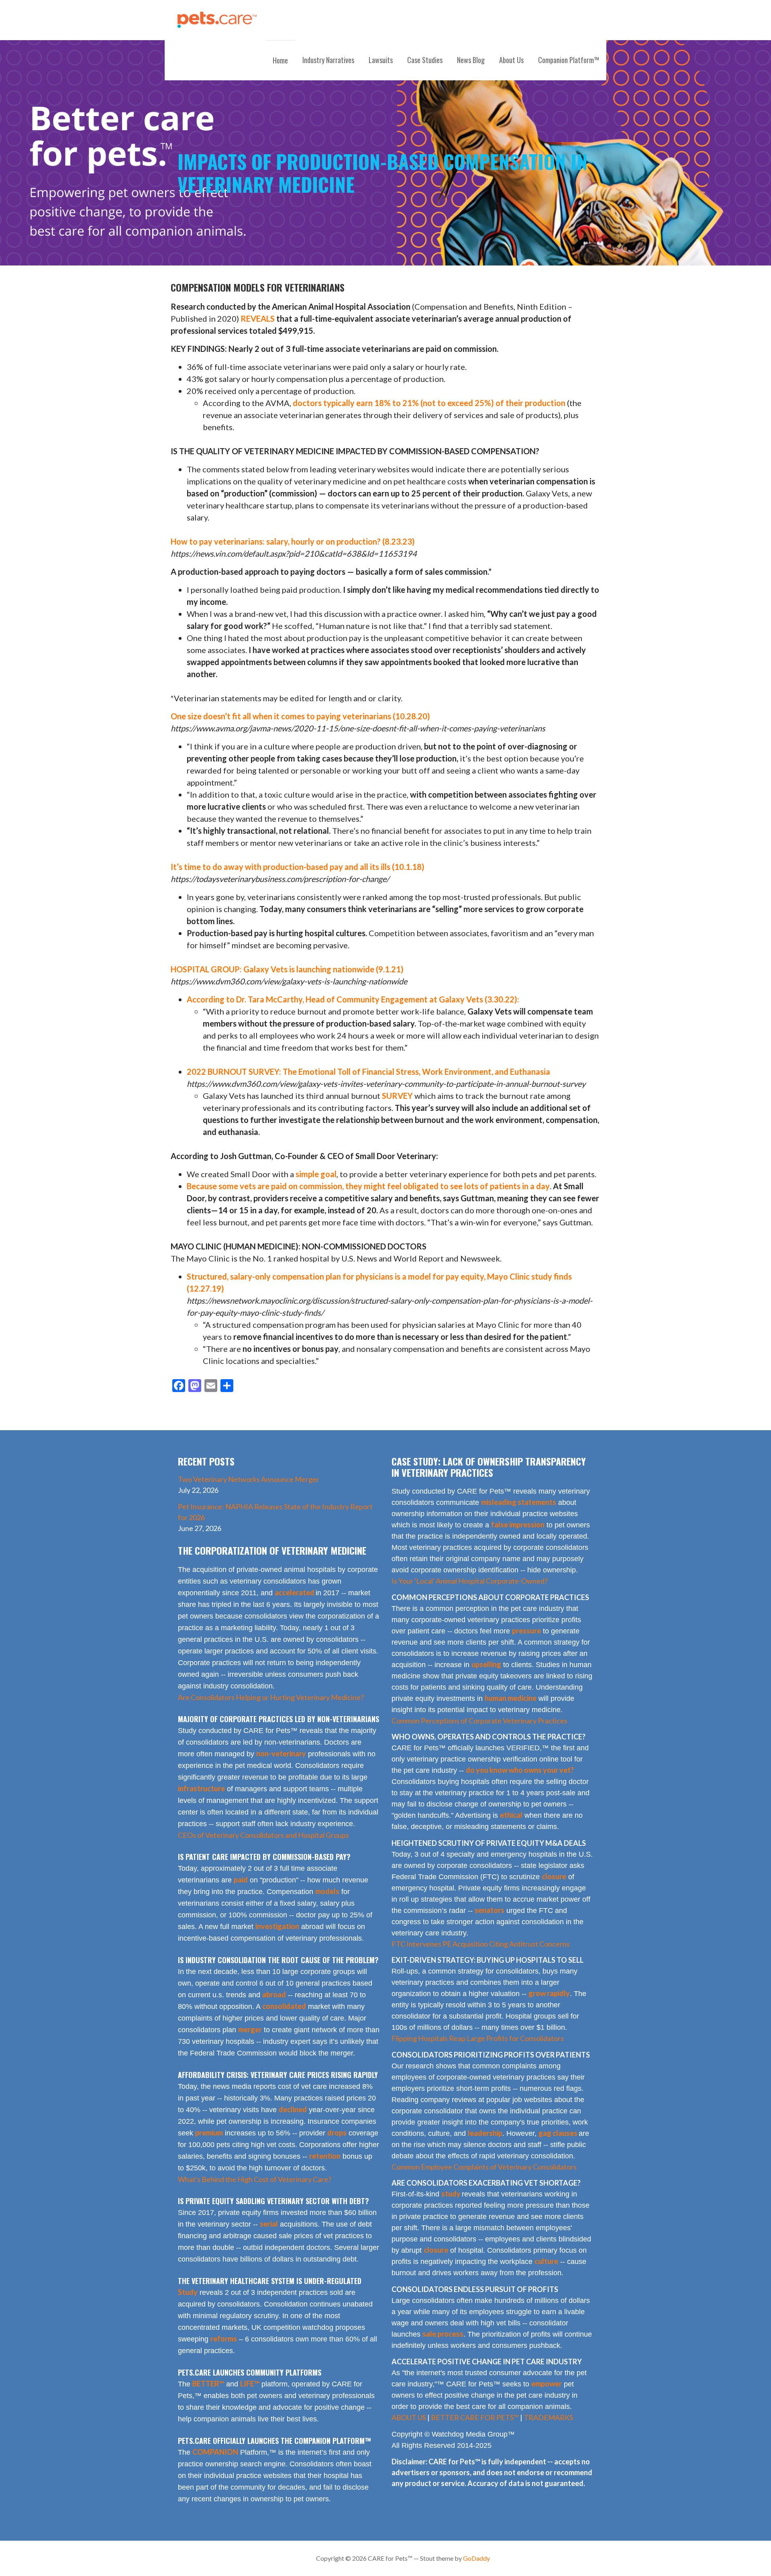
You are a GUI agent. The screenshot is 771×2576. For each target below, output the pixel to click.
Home (280, 60)
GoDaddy (476, 2558)
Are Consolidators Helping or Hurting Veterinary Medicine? (271, 1697)
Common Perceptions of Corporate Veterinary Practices (479, 1721)
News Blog (471, 60)
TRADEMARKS (548, 2417)
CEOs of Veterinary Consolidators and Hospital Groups (263, 1835)
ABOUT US (409, 2417)
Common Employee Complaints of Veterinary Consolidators (484, 2167)
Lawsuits (381, 60)
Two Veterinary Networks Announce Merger (249, 1479)
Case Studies (425, 60)
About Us (511, 60)
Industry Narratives (328, 60)
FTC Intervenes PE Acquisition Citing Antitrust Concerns (481, 1944)
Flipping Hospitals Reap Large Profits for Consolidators (478, 2038)
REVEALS (258, 318)
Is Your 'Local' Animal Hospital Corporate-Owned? (470, 1581)
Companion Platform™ (569, 60)
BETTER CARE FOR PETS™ (475, 2417)
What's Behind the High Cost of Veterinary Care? (255, 2179)
